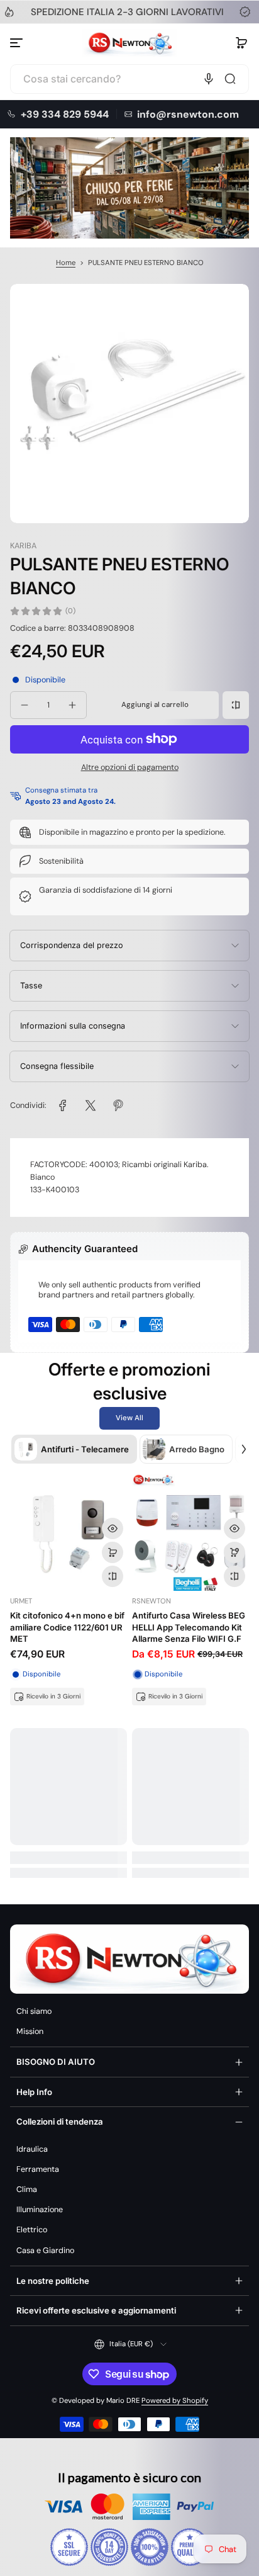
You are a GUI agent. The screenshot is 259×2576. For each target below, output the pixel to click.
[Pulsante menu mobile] (18, 43)
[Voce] (209, 79)
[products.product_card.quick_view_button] (113, 1528)
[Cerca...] (230, 79)
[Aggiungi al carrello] (113, 1552)
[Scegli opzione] (234, 1552)
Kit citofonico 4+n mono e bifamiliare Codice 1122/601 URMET (67, 1627)
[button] (241, 43)
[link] (63, 1105)
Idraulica (32, 2149)
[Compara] (236, 705)
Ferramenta (38, 2169)
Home (66, 263)
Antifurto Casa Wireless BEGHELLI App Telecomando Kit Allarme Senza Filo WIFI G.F (189, 1627)
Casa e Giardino (45, 2251)
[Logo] (129, 43)
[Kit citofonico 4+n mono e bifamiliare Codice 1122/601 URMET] (69, 1532)
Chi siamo (34, 2011)
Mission (30, 2031)
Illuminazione (40, 2210)
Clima (27, 2189)
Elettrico (32, 2230)
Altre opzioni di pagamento (130, 767)
